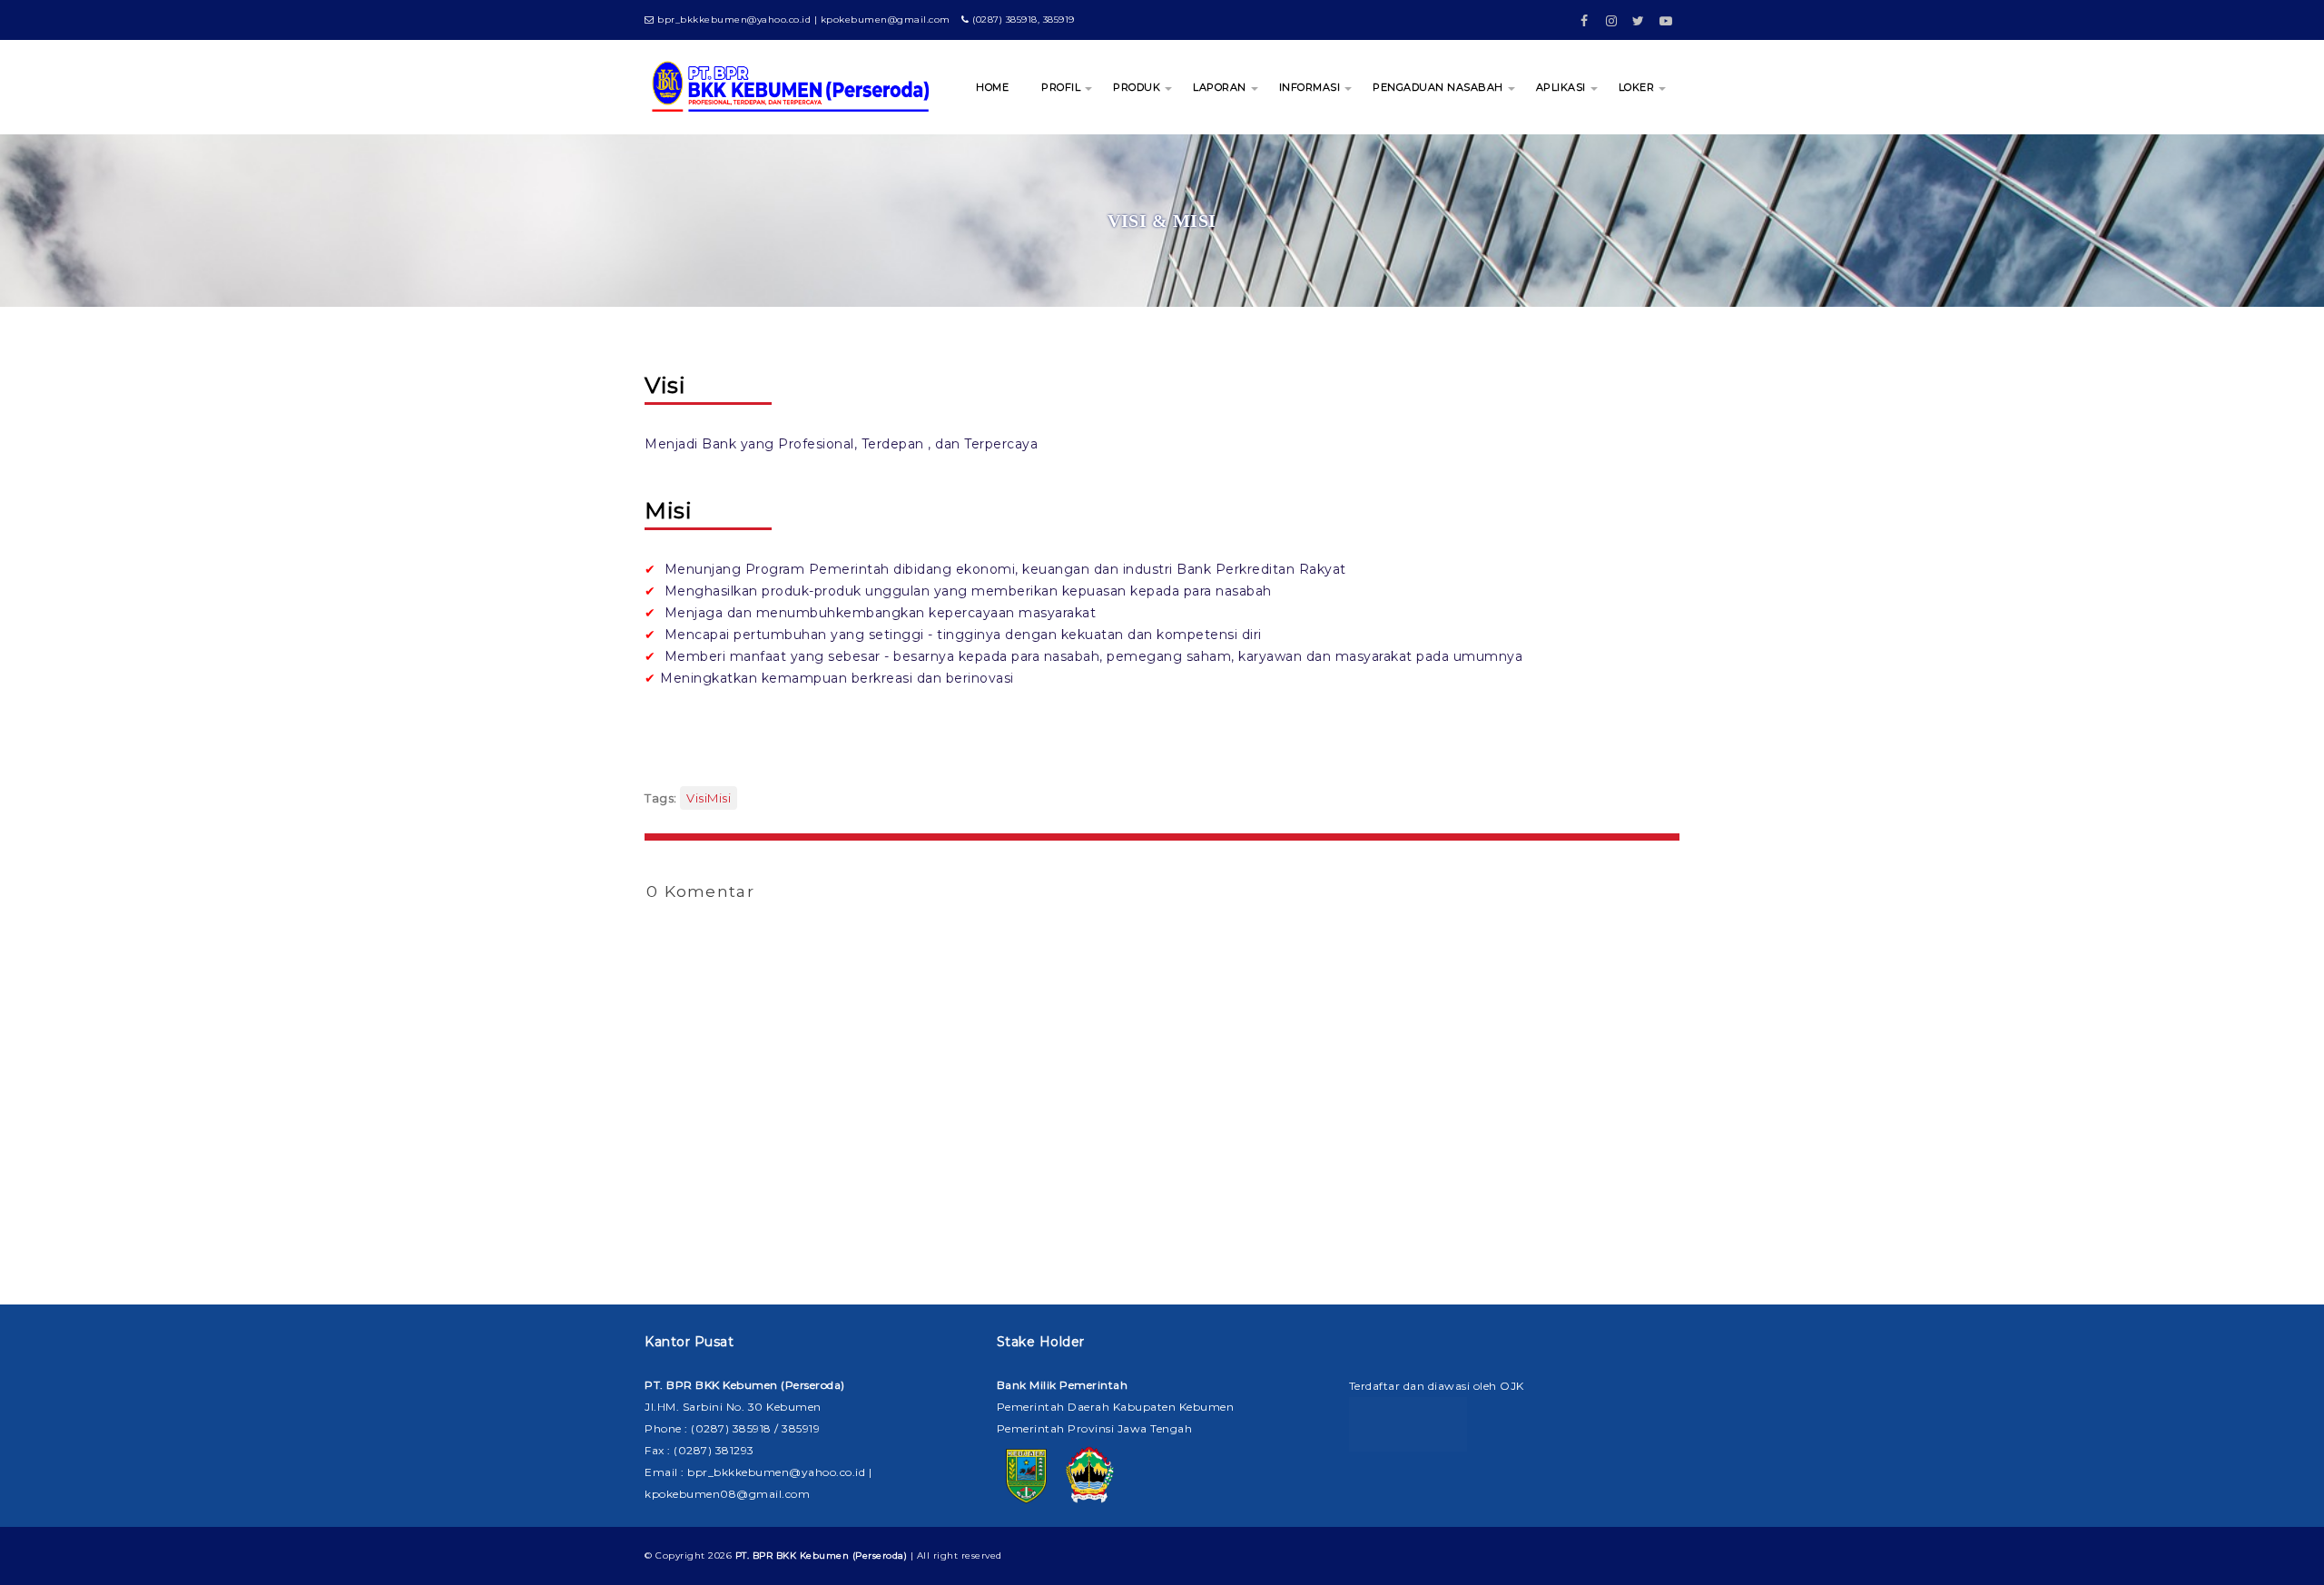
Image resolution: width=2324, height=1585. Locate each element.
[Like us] (1584, 15)
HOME (992, 87)
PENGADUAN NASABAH (1438, 87)
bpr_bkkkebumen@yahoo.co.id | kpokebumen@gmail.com (803, 20)
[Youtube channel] (1666, 15)
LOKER (1637, 87)
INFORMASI (1310, 87)
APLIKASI (1561, 87)
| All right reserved (869, 1555)
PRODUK (1137, 87)
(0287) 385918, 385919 (1022, 20)
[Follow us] (1611, 15)
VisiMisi (709, 798)
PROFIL (1061, 87)
